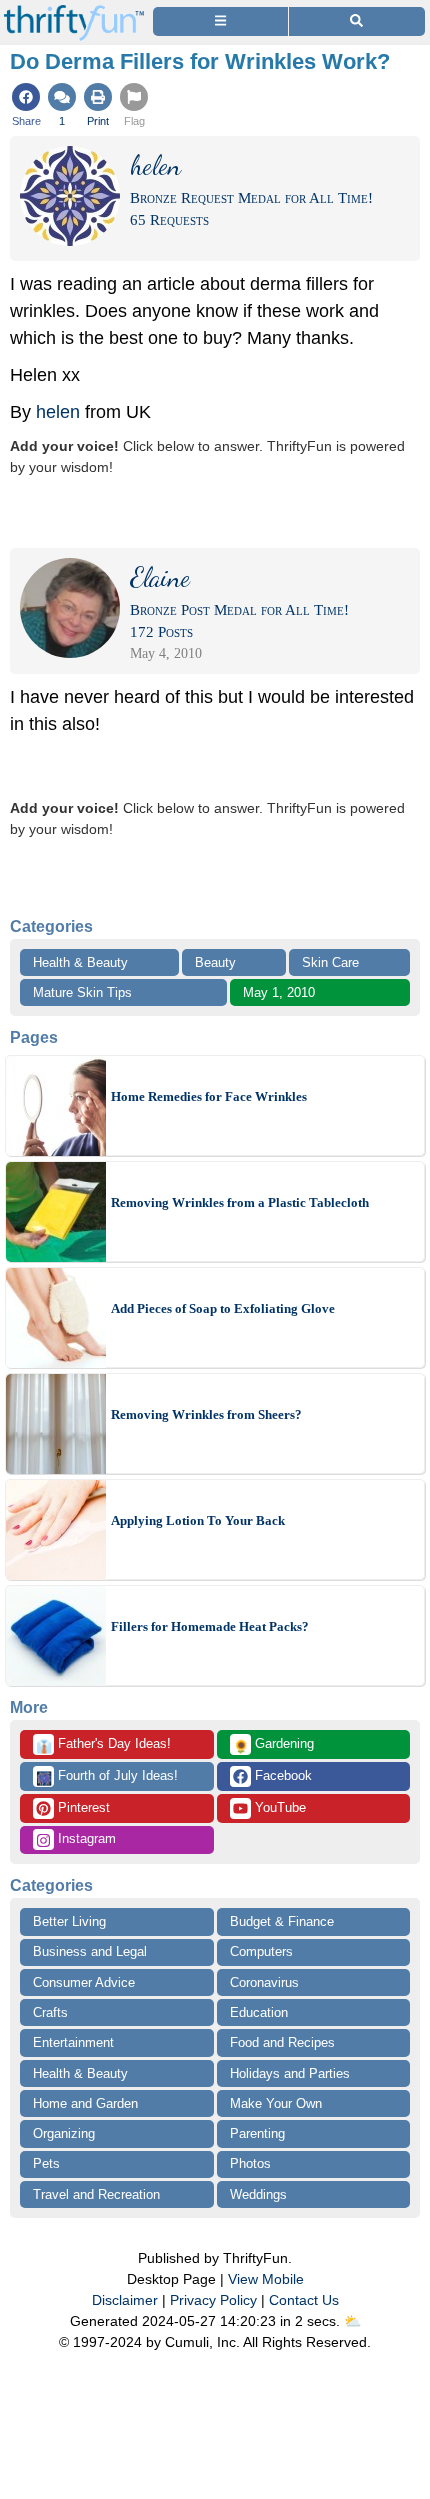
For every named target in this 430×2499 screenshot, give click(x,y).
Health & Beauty (80, 962)
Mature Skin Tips (82, 992)
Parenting (257, 2133)
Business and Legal (90, 1951)
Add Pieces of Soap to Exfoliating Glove (223, 1308)
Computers (261, 1951)
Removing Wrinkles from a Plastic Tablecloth (240, 1202)
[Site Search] (357, 21)
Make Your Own (276, 2103)
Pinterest (82, 1807)
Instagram (85, 1838)
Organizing (64, 2133)
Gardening (273, 1745)
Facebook (281, 1775)
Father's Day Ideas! (103, 1745)
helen (58, 412)
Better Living (69, 1921)
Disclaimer (125, 2300)
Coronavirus (264, 1982)
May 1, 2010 (279, 992)
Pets (46, 2163)
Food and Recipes (282, 2042)
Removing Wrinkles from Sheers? (206, 1414)
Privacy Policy (213, 2300)
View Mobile (266, 2279)
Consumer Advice (84, 1982)
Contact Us (304, 2300)
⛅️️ (352, 2321)
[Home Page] (74, 11)
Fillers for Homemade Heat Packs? (210, 1626)
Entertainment (73, 2042)
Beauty (215, 962)
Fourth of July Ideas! (107, 1777)
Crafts (50, 2012)
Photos (250, 2163)
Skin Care (330, 962)
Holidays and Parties (290, 2073)
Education (259, 2012)
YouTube (278, 1807)
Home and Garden (85, 2103)
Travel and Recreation (96, 2194)
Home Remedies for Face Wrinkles (209, 1096)
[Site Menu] (220, 21)
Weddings (258, 2194)
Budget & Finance (282, 1921)
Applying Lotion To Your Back (198, 1520)
